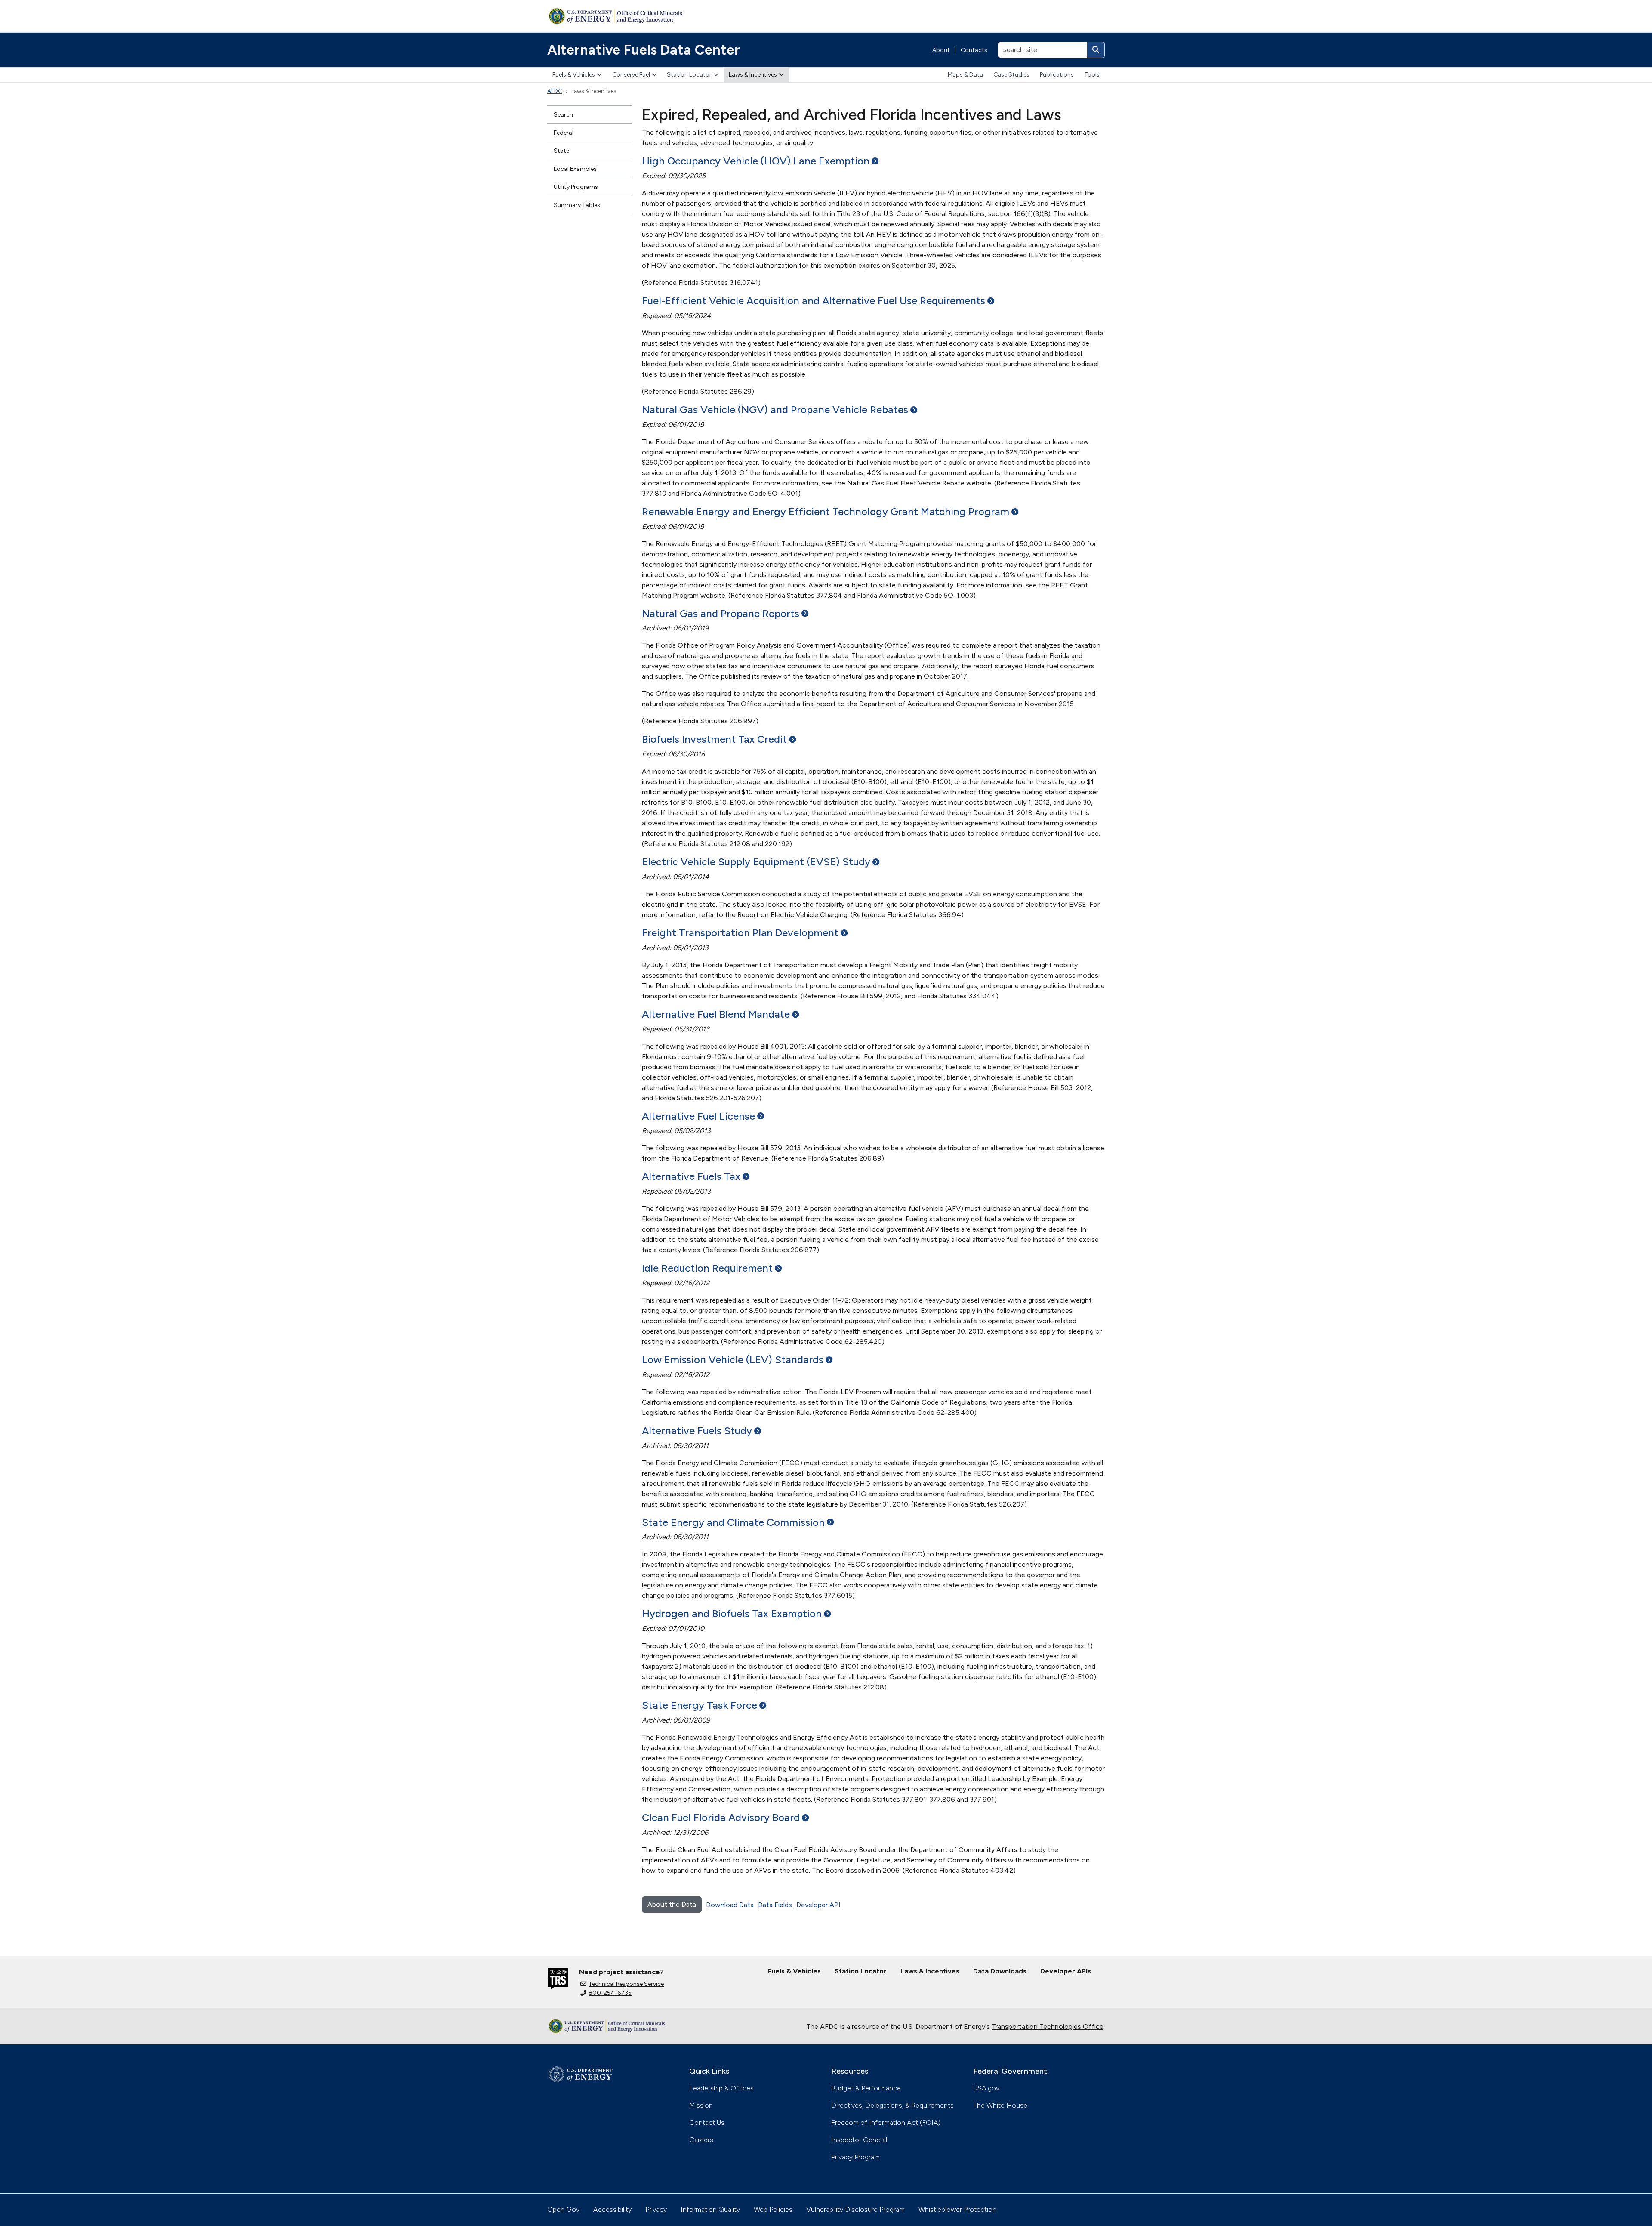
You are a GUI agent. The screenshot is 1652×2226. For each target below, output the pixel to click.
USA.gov (986, 2088)
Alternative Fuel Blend (716, 1014)
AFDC (555, 91)
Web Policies (773, 2209)
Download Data (730, 1905)
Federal (564, 133)
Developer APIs (1066, 1971)
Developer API (818, 1905)
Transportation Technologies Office (1048, 2027)
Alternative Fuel (698, 1116)
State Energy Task (700, 1705)
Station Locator (689, 75)
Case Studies (1011, 75)
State (561, 151)
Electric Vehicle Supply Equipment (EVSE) (756, 862)
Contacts (974, 50)
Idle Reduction (707, 1268)
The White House (1000, 2105)
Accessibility (612, 2209)
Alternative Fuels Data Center (644, 50)
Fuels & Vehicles (574, 75)
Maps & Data (965, 75)
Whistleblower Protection (957, 2209)
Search (563, 115)
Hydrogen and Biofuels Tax (732, 1613)
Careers (701, 2140)
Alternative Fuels (691, 1176)
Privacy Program (855, 2157)
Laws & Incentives (753, 75)
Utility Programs (576, 187)
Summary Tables (577, 205)
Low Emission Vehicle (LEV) (733, 1360)
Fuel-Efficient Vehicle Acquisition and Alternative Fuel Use (814, 301)
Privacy (656, 2209)
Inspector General (859, 2140)
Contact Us (707, 2123)
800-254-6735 (610, 1993)
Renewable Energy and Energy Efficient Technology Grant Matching (826, 511)
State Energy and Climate (733, 1522)
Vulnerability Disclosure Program (855, 2209)
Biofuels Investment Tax (714, 739)
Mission (701, 2105)
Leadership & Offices (721, 2088)
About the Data (672, 1904)
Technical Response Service (626, 1984)
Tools (1092, 75)
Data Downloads (1000, 1971)
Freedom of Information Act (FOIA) (886, 2123)
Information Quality (710, 2209)
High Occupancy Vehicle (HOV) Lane (756, 161)
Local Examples (575, 169)
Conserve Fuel (631, 75)
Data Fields (775, 1905)
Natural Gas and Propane (721, 613)
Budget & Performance (866, 2088)
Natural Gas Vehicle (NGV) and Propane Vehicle (775, 409)
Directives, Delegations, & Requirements (892, 2105)
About (941, 50)
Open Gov (563, 2209)
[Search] (1096, 50)
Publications (1057, 75)
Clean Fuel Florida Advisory (721, 1817)
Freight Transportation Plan (740, 933)
